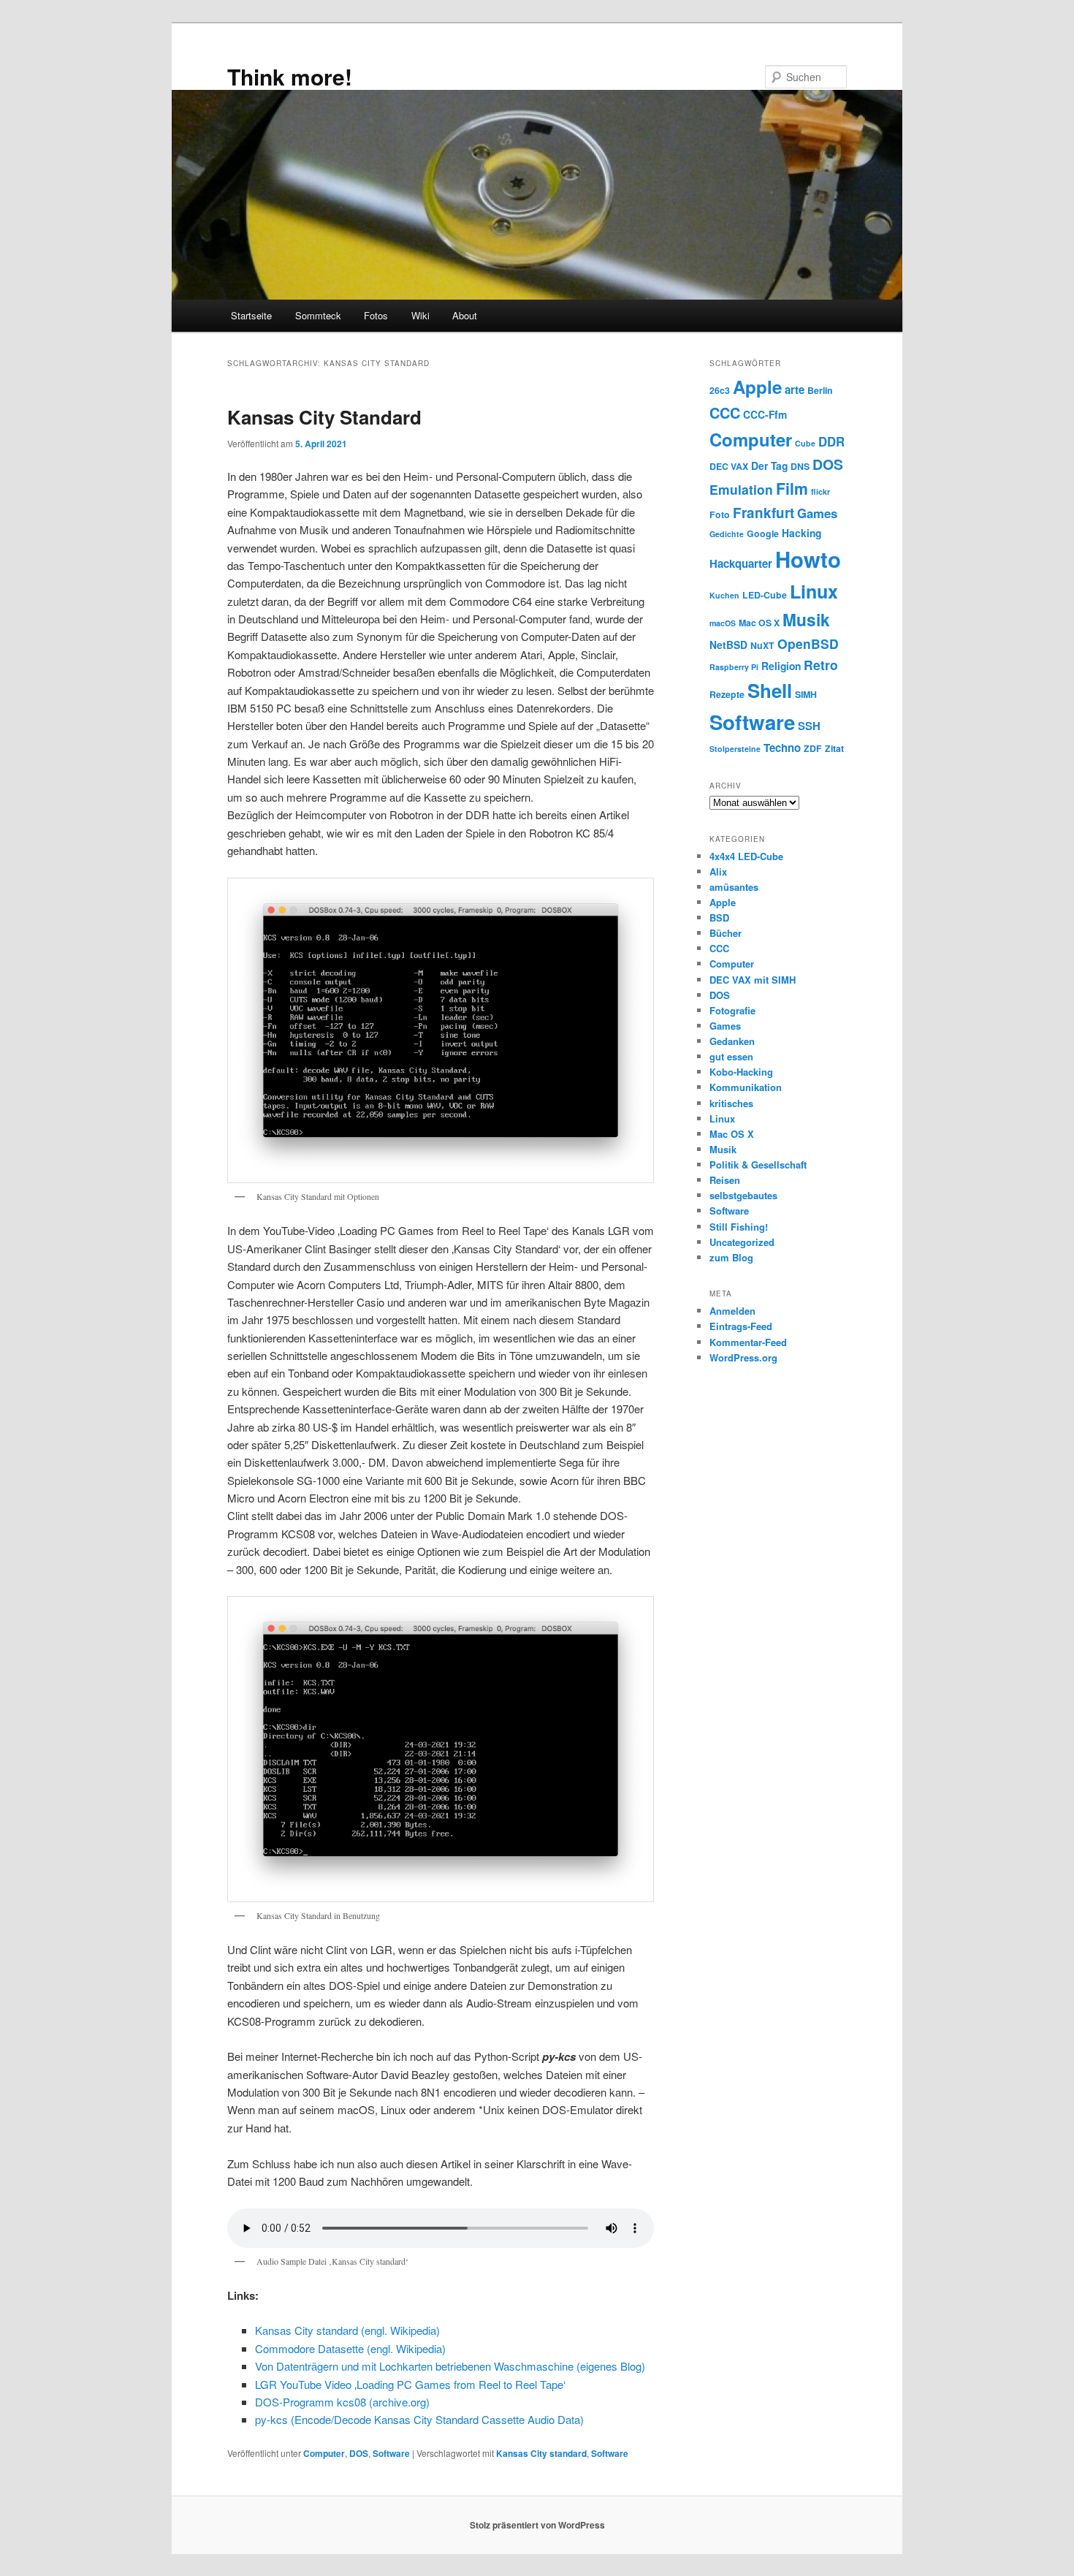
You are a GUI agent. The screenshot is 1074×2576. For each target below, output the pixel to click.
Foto (720, 514)
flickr (820, 491)
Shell (770, 690)
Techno (782, 748)
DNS (800, 466)
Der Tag (769, 466)
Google (763, 533)
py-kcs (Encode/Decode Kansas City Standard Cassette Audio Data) (419, 2419)
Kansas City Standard (324, 417)
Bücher (725, 933)
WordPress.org (743, 1357)
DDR (831, 441)
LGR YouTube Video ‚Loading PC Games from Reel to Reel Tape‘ (410, 2384)
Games (817, 513)
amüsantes (734, 887)
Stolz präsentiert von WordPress (537, 2525)
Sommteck (318, 315)
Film (792, 489)
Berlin (820, 390)
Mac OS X (759, 623)
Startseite (251, 315)
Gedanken (732, 1041)
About (465, 315)
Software (391, 2453)
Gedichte (727, 534)
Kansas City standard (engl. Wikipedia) (347, 2330)
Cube (805, 443)
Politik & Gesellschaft (758, 1164)
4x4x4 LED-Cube (746, 856)
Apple (757, 387)
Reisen (725, 1180)
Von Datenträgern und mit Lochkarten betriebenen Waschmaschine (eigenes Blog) (450, 2366)
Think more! (290, 76)
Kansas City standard (541, 2453)
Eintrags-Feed (741, 1326)
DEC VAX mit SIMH (753, 980)
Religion (781, 666)
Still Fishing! (739, 1227)
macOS (723, 623)
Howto (808, 559)
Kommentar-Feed (748, 1342)
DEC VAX (729, 466)
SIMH (806, 694)
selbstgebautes (743, 1195)
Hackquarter (741, 563)
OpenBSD (808, 643)
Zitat (834, 748)
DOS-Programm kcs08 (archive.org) (342, 2402)
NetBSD (728, 645)
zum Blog (731, 1257)
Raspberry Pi (734, 667)
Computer (324, 2453)
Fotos (376, 315)
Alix (718, 871)
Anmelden (732, 1311)
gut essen (731, 1056)
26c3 (720, 390)
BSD (719, 917)
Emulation (741, 489)
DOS (359, 2453)
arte (795, 390)
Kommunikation (746, 1087)
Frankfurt (763, 513)
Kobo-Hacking (741, 1072)
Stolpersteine (735, 749)
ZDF (813, 748)
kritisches (731, 1103)
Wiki (420, 315)
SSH (809, 726)
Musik (806, 619)
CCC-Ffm (765, 414)
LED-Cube (765, 595)
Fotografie (732, 1010)
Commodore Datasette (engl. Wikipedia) (350, 2348)
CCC (725, 413)
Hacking (801, 533)
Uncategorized (742, 1242)
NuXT (762, 645)
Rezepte (727, 694)
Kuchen (724, 595)
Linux (814, 591)
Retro (821, 665)
